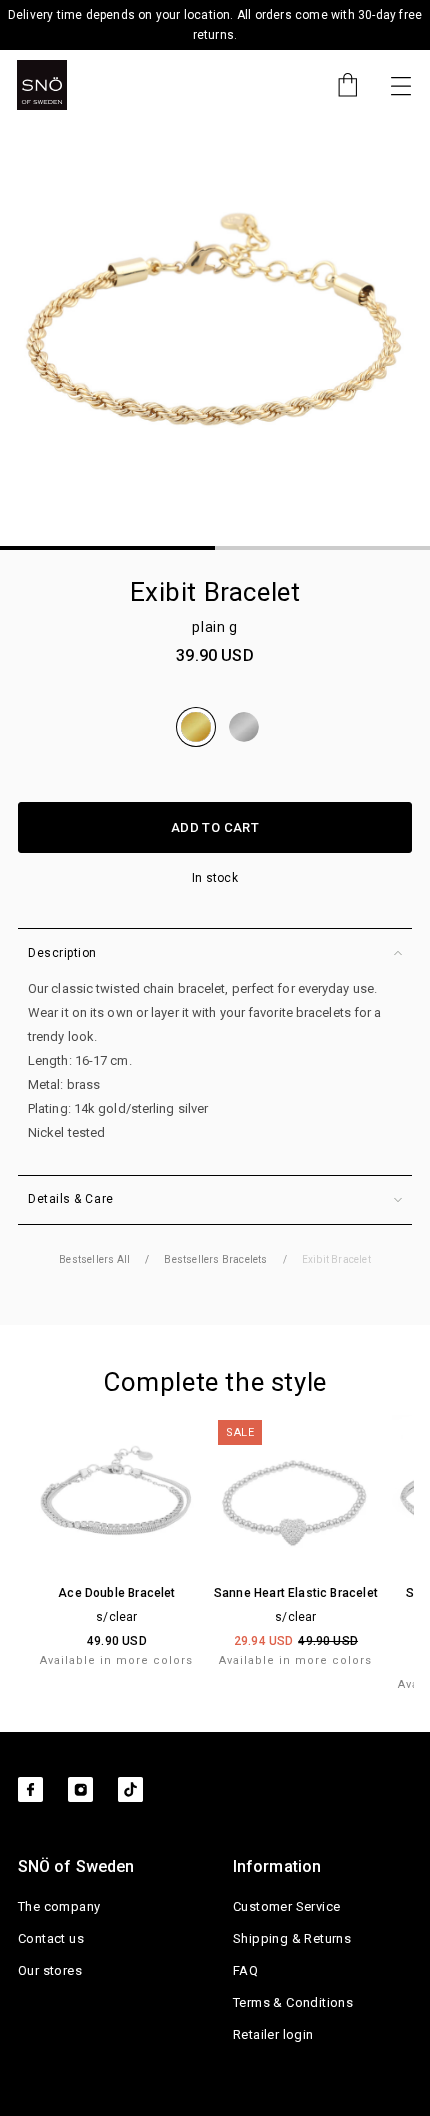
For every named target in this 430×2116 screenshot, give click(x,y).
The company (59, 1906)
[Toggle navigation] (401, 85)
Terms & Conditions (293, 2002)
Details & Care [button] (71, 1199)
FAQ (245, 1970)
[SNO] (42, 85)
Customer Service (286, 1906)
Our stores (50, 1970)
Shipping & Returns (292, 1938)
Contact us (51, 1938)
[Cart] (338, 85)
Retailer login (273, 2034)
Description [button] (62, 953)
